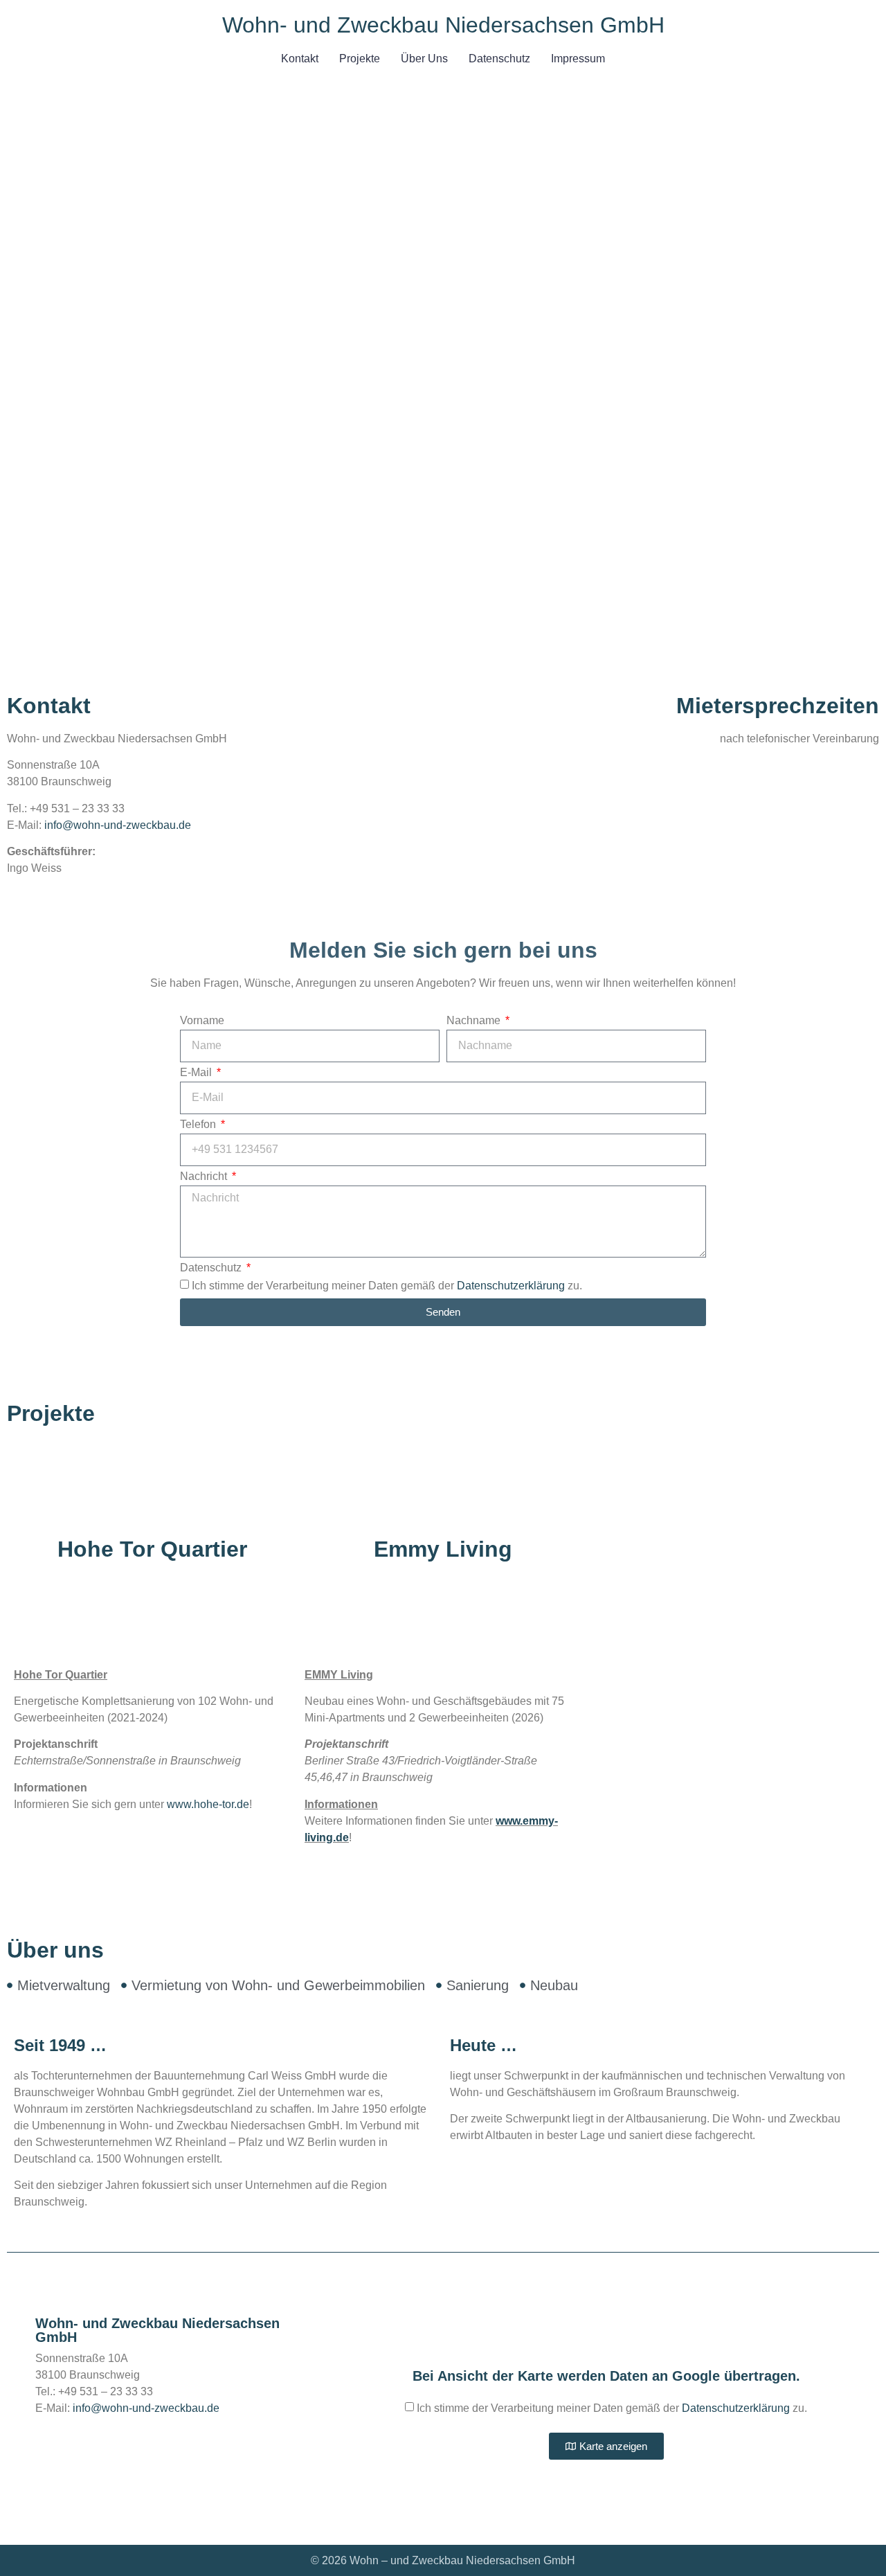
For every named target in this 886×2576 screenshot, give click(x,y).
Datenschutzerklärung (511, 1285)
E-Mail (197, 1073)
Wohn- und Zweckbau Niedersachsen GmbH (443, 25)
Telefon (199, 1125)
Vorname (202, 1021)
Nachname (475, 1021)
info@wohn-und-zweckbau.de (118, 825)
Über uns (424, 59)
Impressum (578, 59)
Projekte (360, 59)
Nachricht (205, 1177)
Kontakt (300, 59)
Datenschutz (499, 59)
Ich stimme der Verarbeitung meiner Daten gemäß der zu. (387, 1285)
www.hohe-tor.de (208, 1804)
